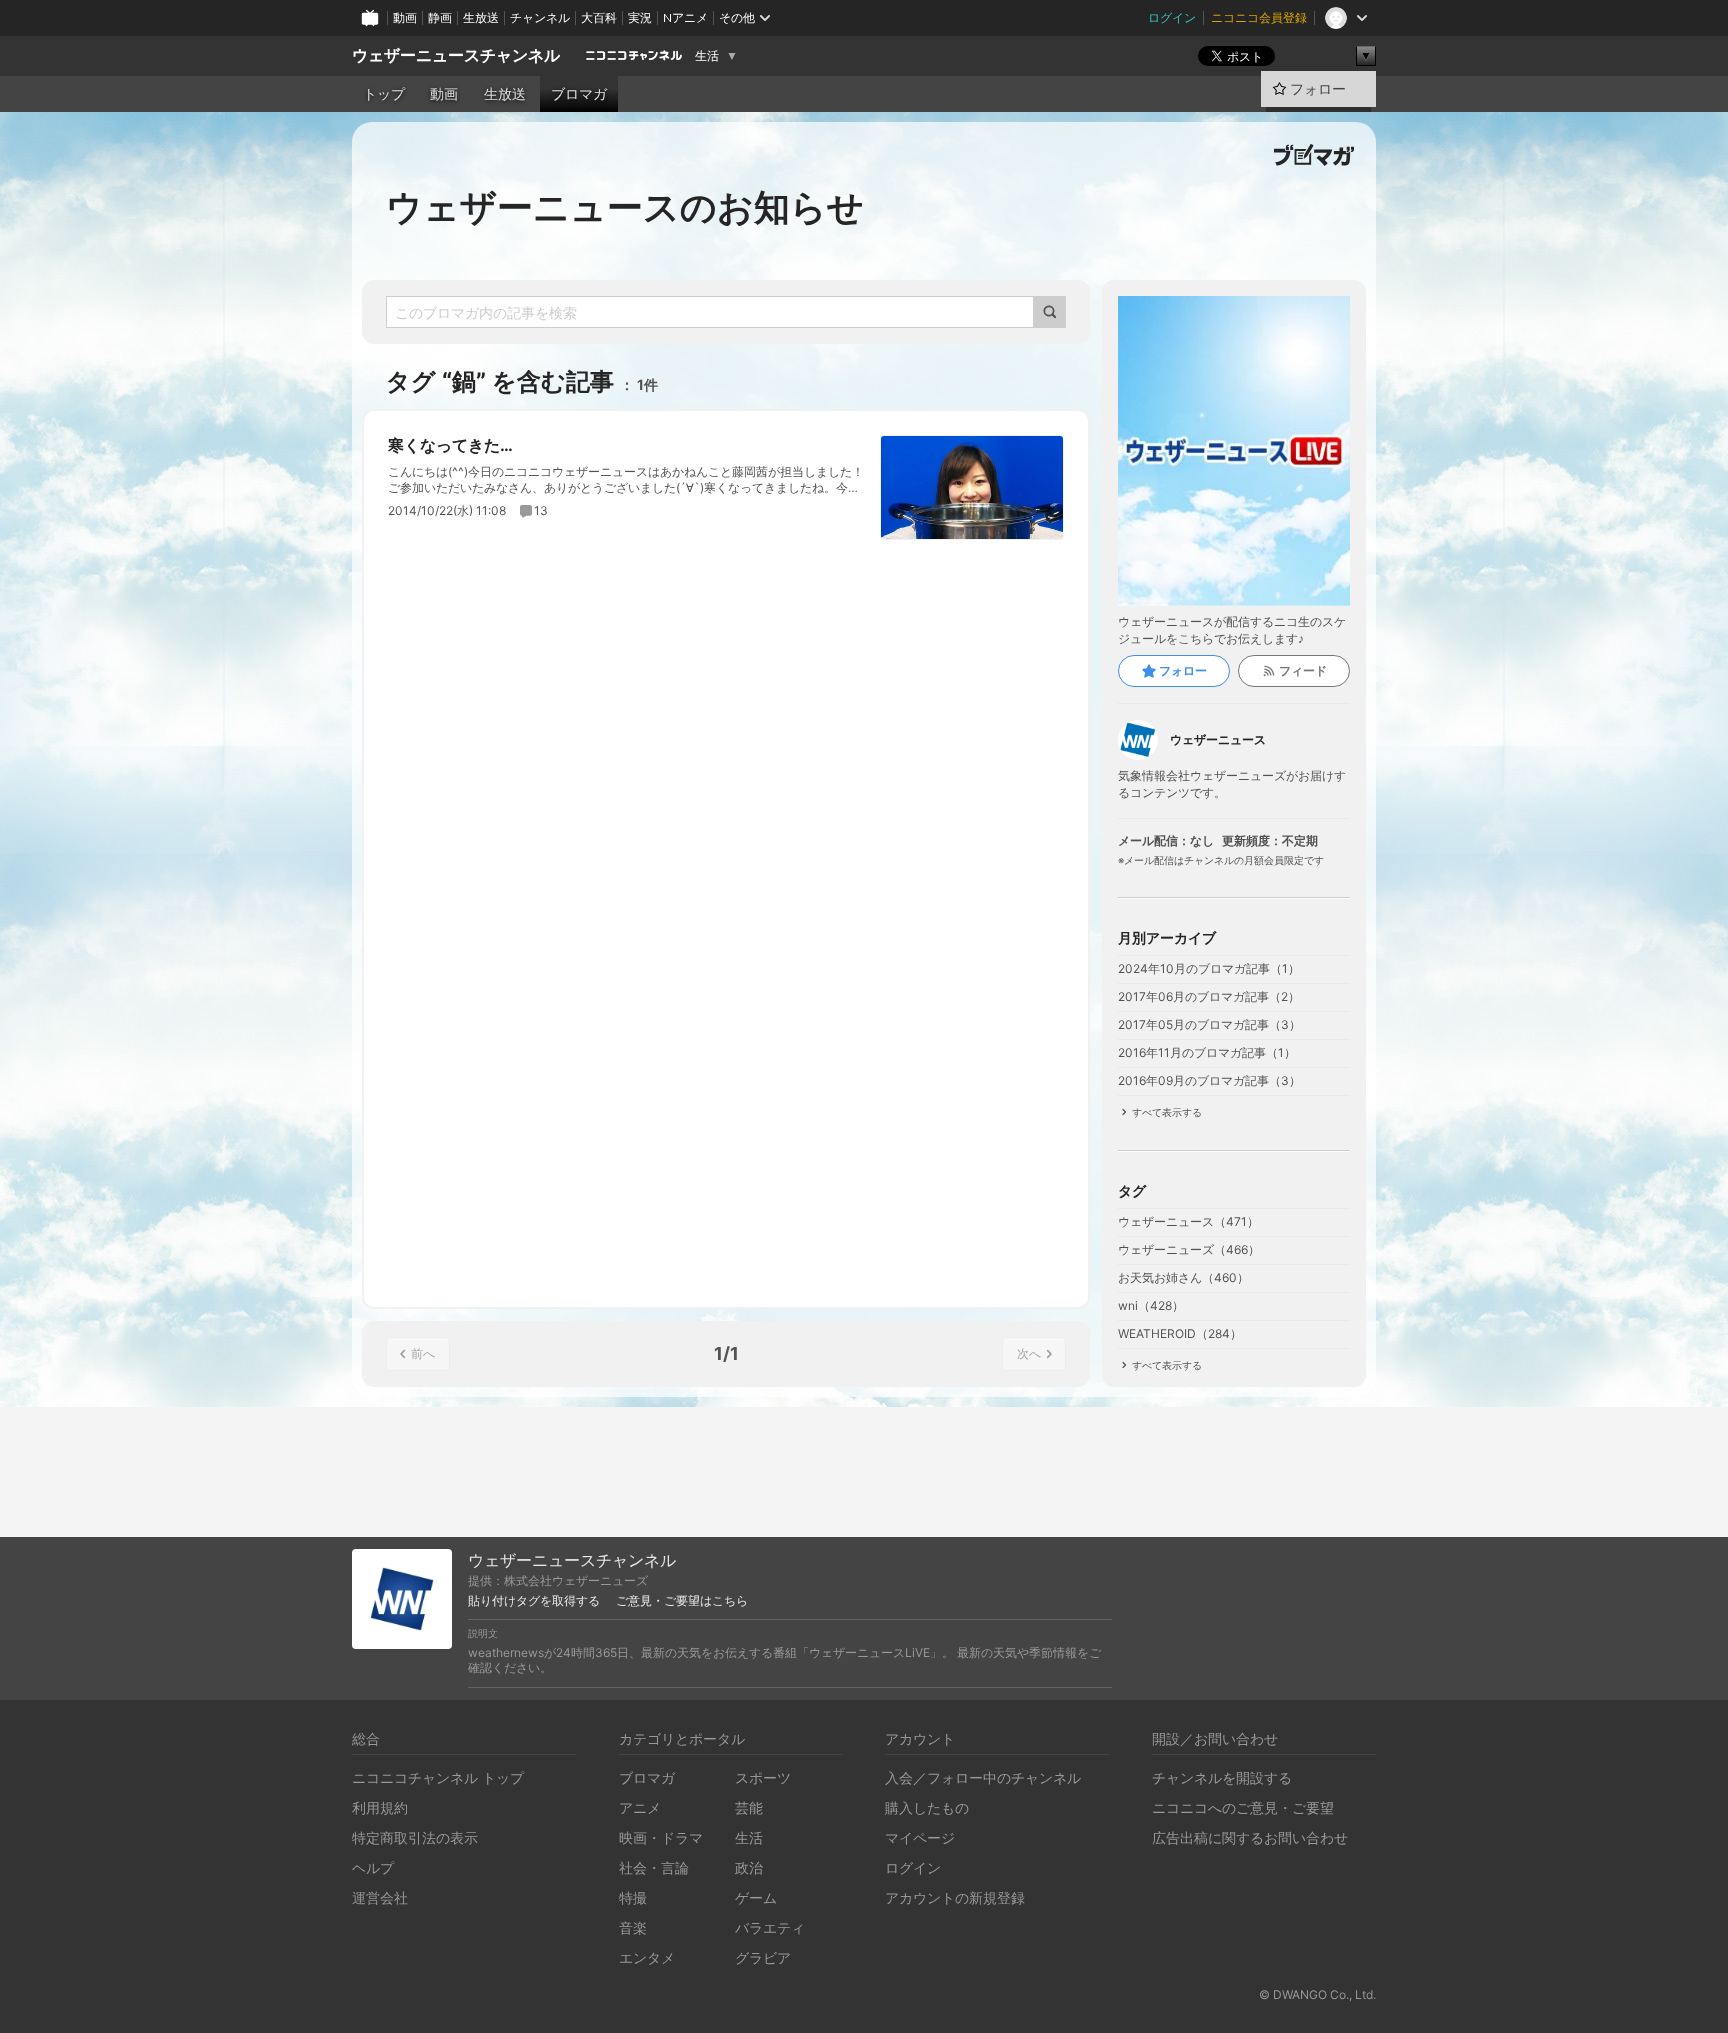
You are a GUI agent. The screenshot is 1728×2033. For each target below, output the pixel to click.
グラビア (763, 1957)
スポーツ (763, 1777)
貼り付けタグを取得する (534, 1601)
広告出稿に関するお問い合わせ (1250, 1837)
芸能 (749, 1807)
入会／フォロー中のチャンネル (983, 1777)
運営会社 (380, 1897)
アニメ (640, 1807)
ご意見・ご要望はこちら (682, 1601)
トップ (384, 94)
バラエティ (770, 1927)
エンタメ (647, 1957)
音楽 (633, 1927)
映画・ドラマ (661, 1837)
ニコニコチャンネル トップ (438, 1777)
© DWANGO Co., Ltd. (1317, 1994)
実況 (640, 17)
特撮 (633, 1897)
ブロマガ (579, 94)
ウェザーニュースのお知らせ (625, 207)
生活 (707, 56)
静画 (440, 17)
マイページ (920, 1837)
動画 (405, 17)
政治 (749, 1867)
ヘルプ (373, 1867)
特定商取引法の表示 (415, 1837)
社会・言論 (654, 1867)
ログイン (1172, 17)
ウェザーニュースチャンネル (456, 55)
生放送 (481, 17)
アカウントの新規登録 (955, 1897)
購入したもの (927, 1807)
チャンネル (540, 17)
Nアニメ (685, 17)
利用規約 (380, 1807)
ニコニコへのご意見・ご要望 (1243, 1807)
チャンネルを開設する (1222, 1777)
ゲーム (756, 1897)
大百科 (599, 17)
